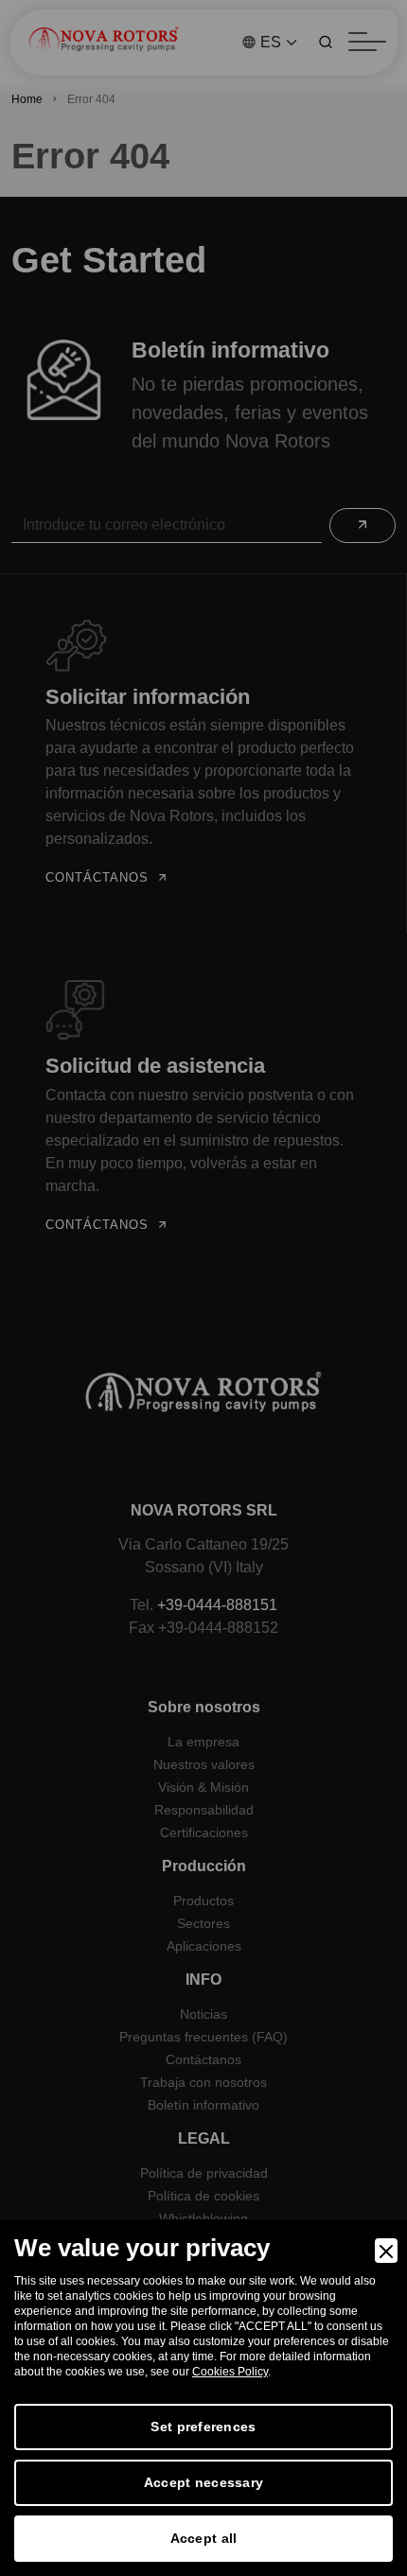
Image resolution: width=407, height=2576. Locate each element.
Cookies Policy (230, 2372)
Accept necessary (203, 2482)
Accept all (204, 2538)
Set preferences (203, 2427)
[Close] (386, 2251)
